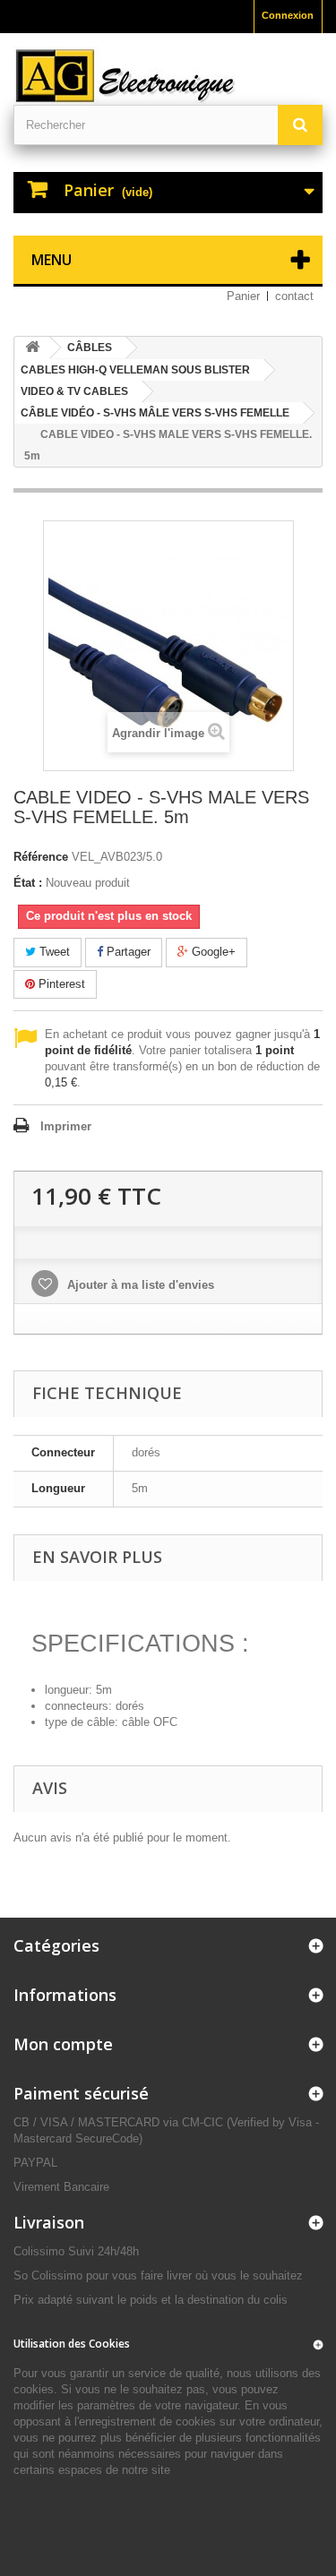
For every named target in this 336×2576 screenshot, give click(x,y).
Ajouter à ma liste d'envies (139, 1285)
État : (28, 883)
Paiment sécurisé (81, 2093)
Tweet (53, 952)
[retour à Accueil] (32, 348)
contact (294, 296)
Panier (243, 296)
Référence (41, 857)
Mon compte (63, 2044)
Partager (127, 952)
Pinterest (60, 984)
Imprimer (66, 1126)
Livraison (49, 2222)
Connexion (288, 15)
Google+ (212, 952)
